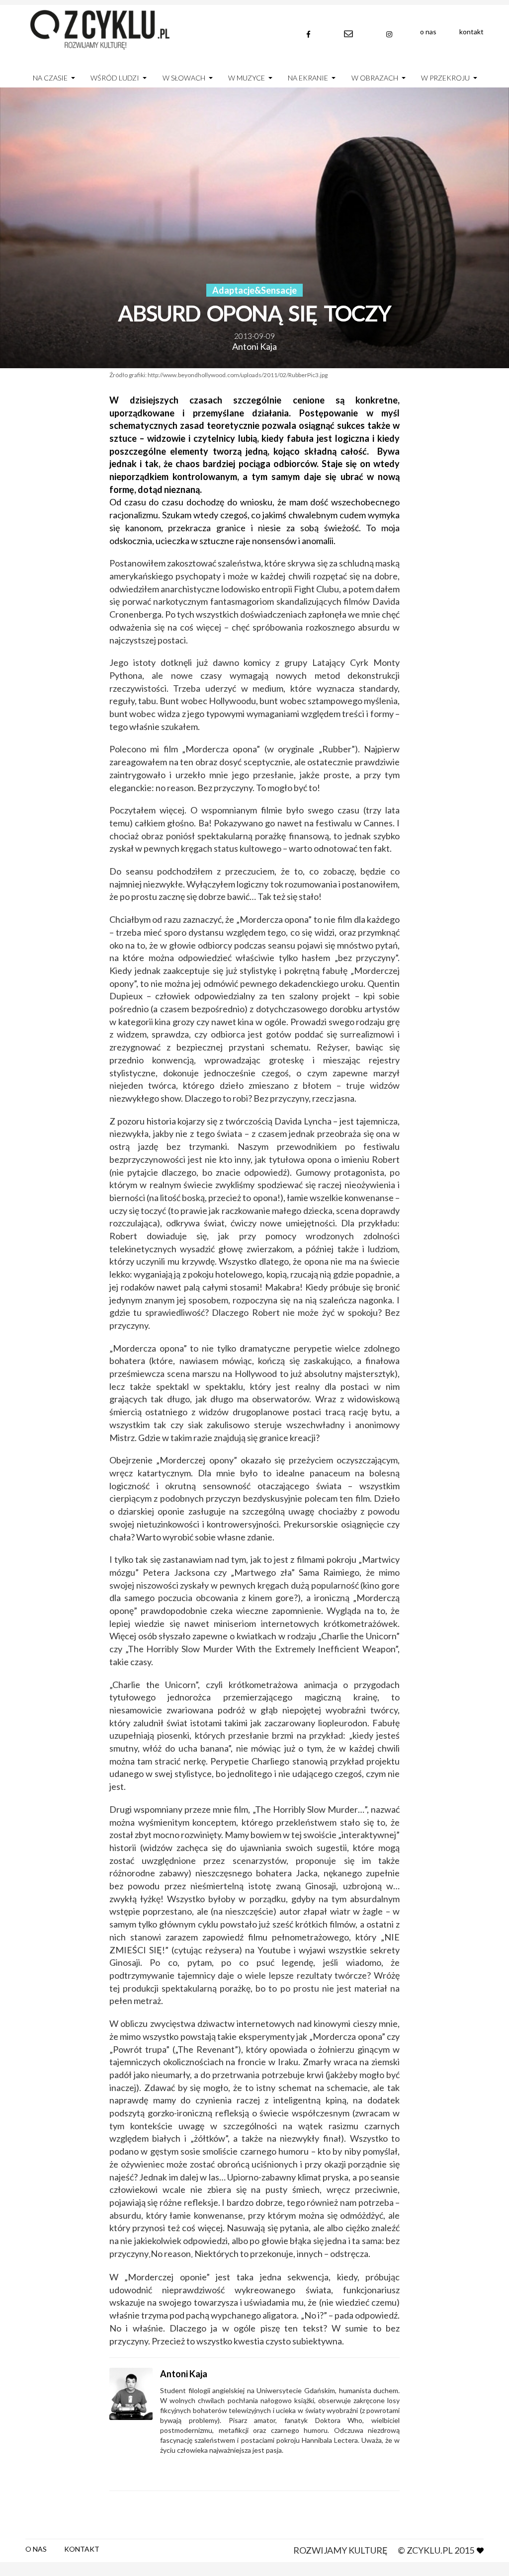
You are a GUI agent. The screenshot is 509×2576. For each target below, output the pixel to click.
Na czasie (50, 78)
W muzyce (247, 78)
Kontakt (471, 32)
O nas (428, 32)
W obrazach (375, 78)
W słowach (184, 78)
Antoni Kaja (254, 346)
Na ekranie (308, 78)
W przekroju (445, 78)
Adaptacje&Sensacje (254, 290)
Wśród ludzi (115, 78)
